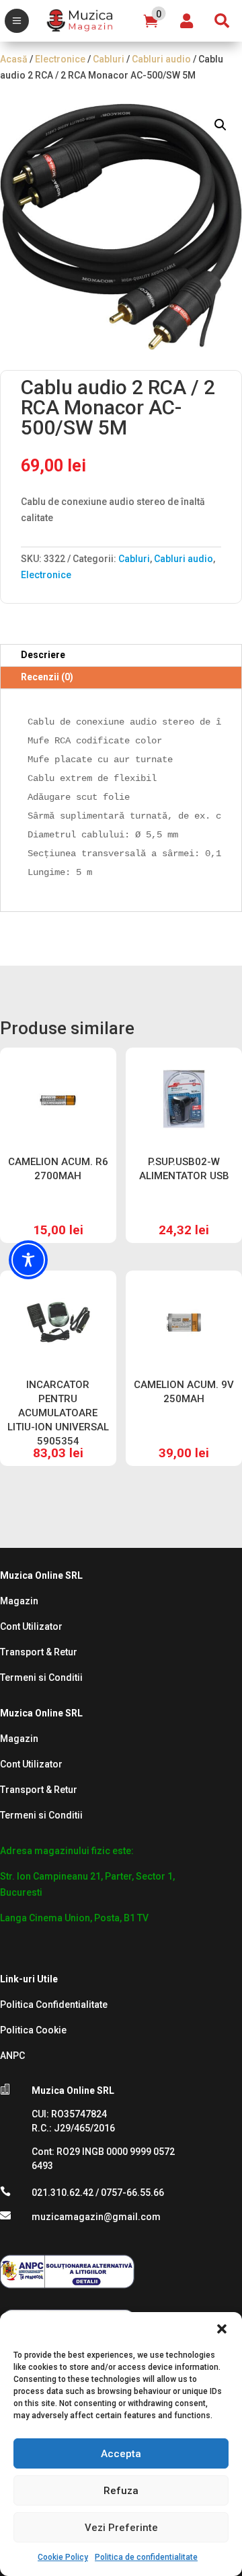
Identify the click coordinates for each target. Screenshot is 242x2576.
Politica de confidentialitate (146, 2557)
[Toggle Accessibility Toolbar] (28, 1260)
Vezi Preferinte (121, 2528)
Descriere (43, 655)
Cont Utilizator (31, 1626)
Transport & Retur (39, 1652)
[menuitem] (17, 21)
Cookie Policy (63, 2557)
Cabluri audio (161, 59)
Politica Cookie (33, 2030)
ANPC (12, 2056)
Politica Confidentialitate (54, 2005)
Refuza (121, 2491)
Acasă (14, 59)
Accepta (121, 2454)
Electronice (60, 59)
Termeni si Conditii (41, 1677)
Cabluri (109, 59)
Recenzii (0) (47, 677)
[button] (222, 2329)
